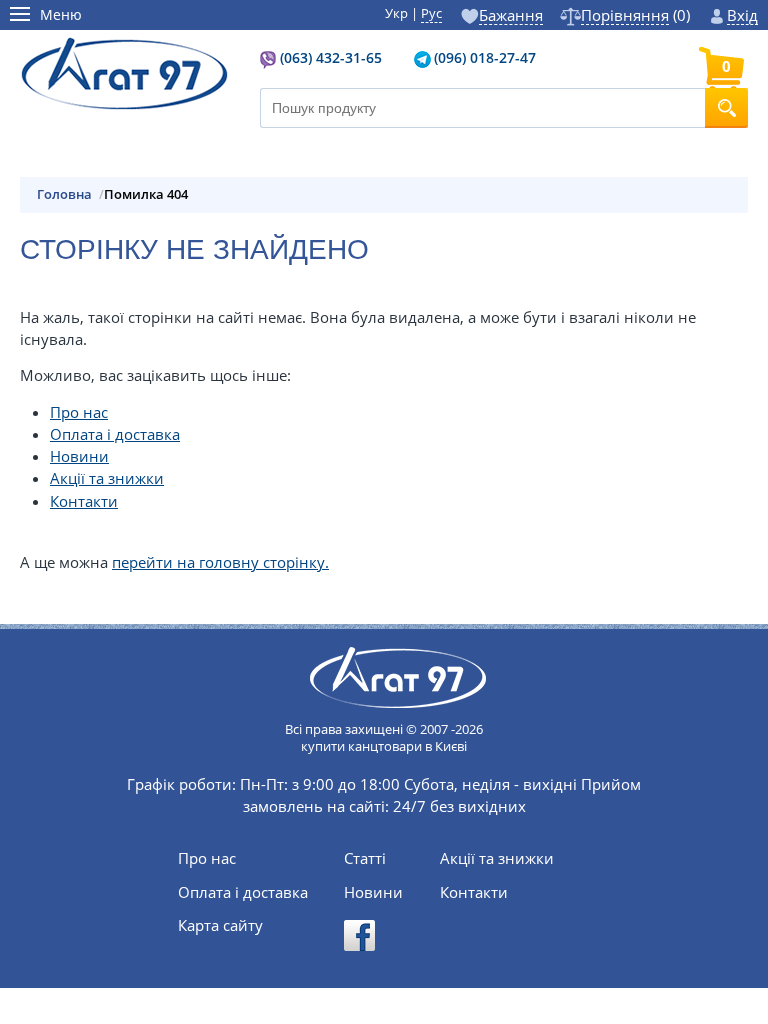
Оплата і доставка (115, 434)
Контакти (84, 501)
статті (365, 858)
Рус (431, 13)
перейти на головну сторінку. (220, 562)
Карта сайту (220, 925)
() (635, 15)
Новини (79, 456)
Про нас (79, 412)
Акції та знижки (107, 478)
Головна (64, 194)
